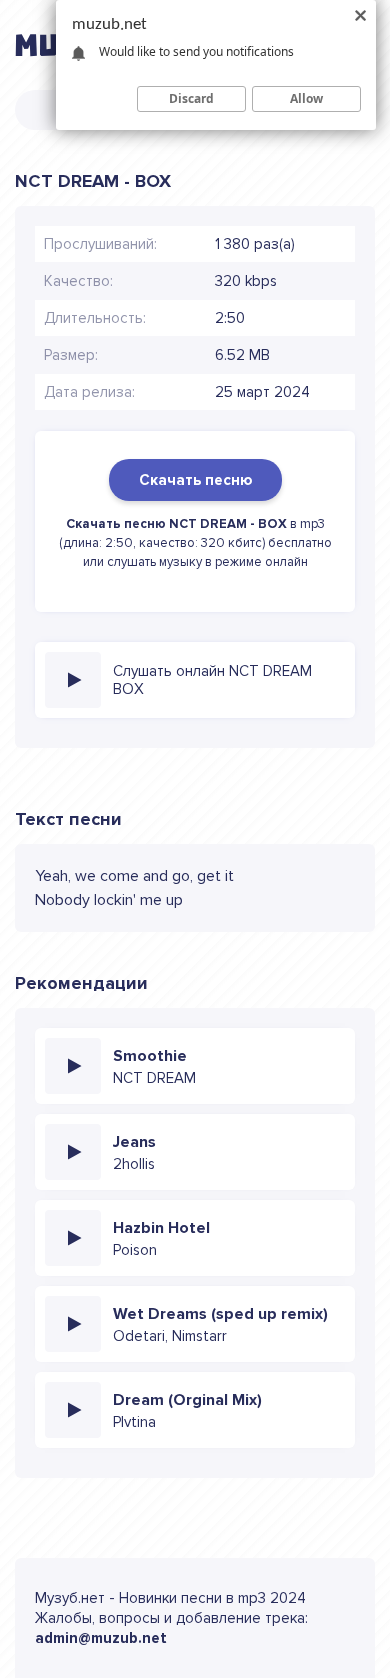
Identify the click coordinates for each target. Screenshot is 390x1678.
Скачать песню (195, 480)
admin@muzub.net (101, 1638)
